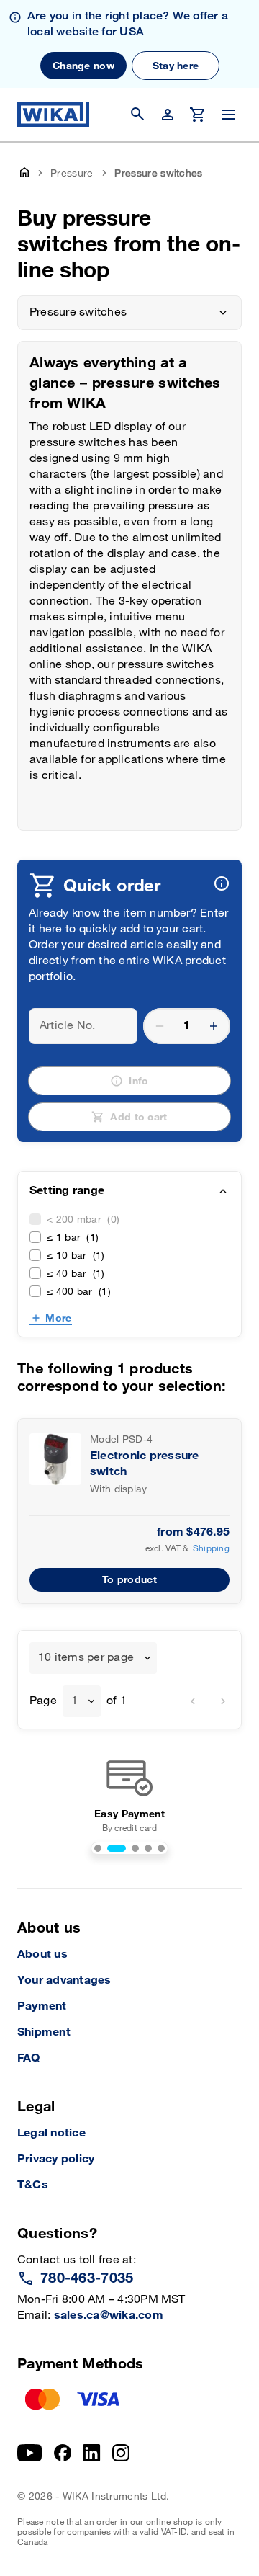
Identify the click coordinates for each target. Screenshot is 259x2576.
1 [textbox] (74, 1701)
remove (160, 1026)
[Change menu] (228, 115)
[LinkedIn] (92, 2453)
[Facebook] (63, 2453)
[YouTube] (30, 2453)
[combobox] (93, 1658)
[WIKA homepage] (53, 115)
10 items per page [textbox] (86, 1658)
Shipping (211, 1548)
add (214, 1026)
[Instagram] (121, 2453)
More (58, 1318)
